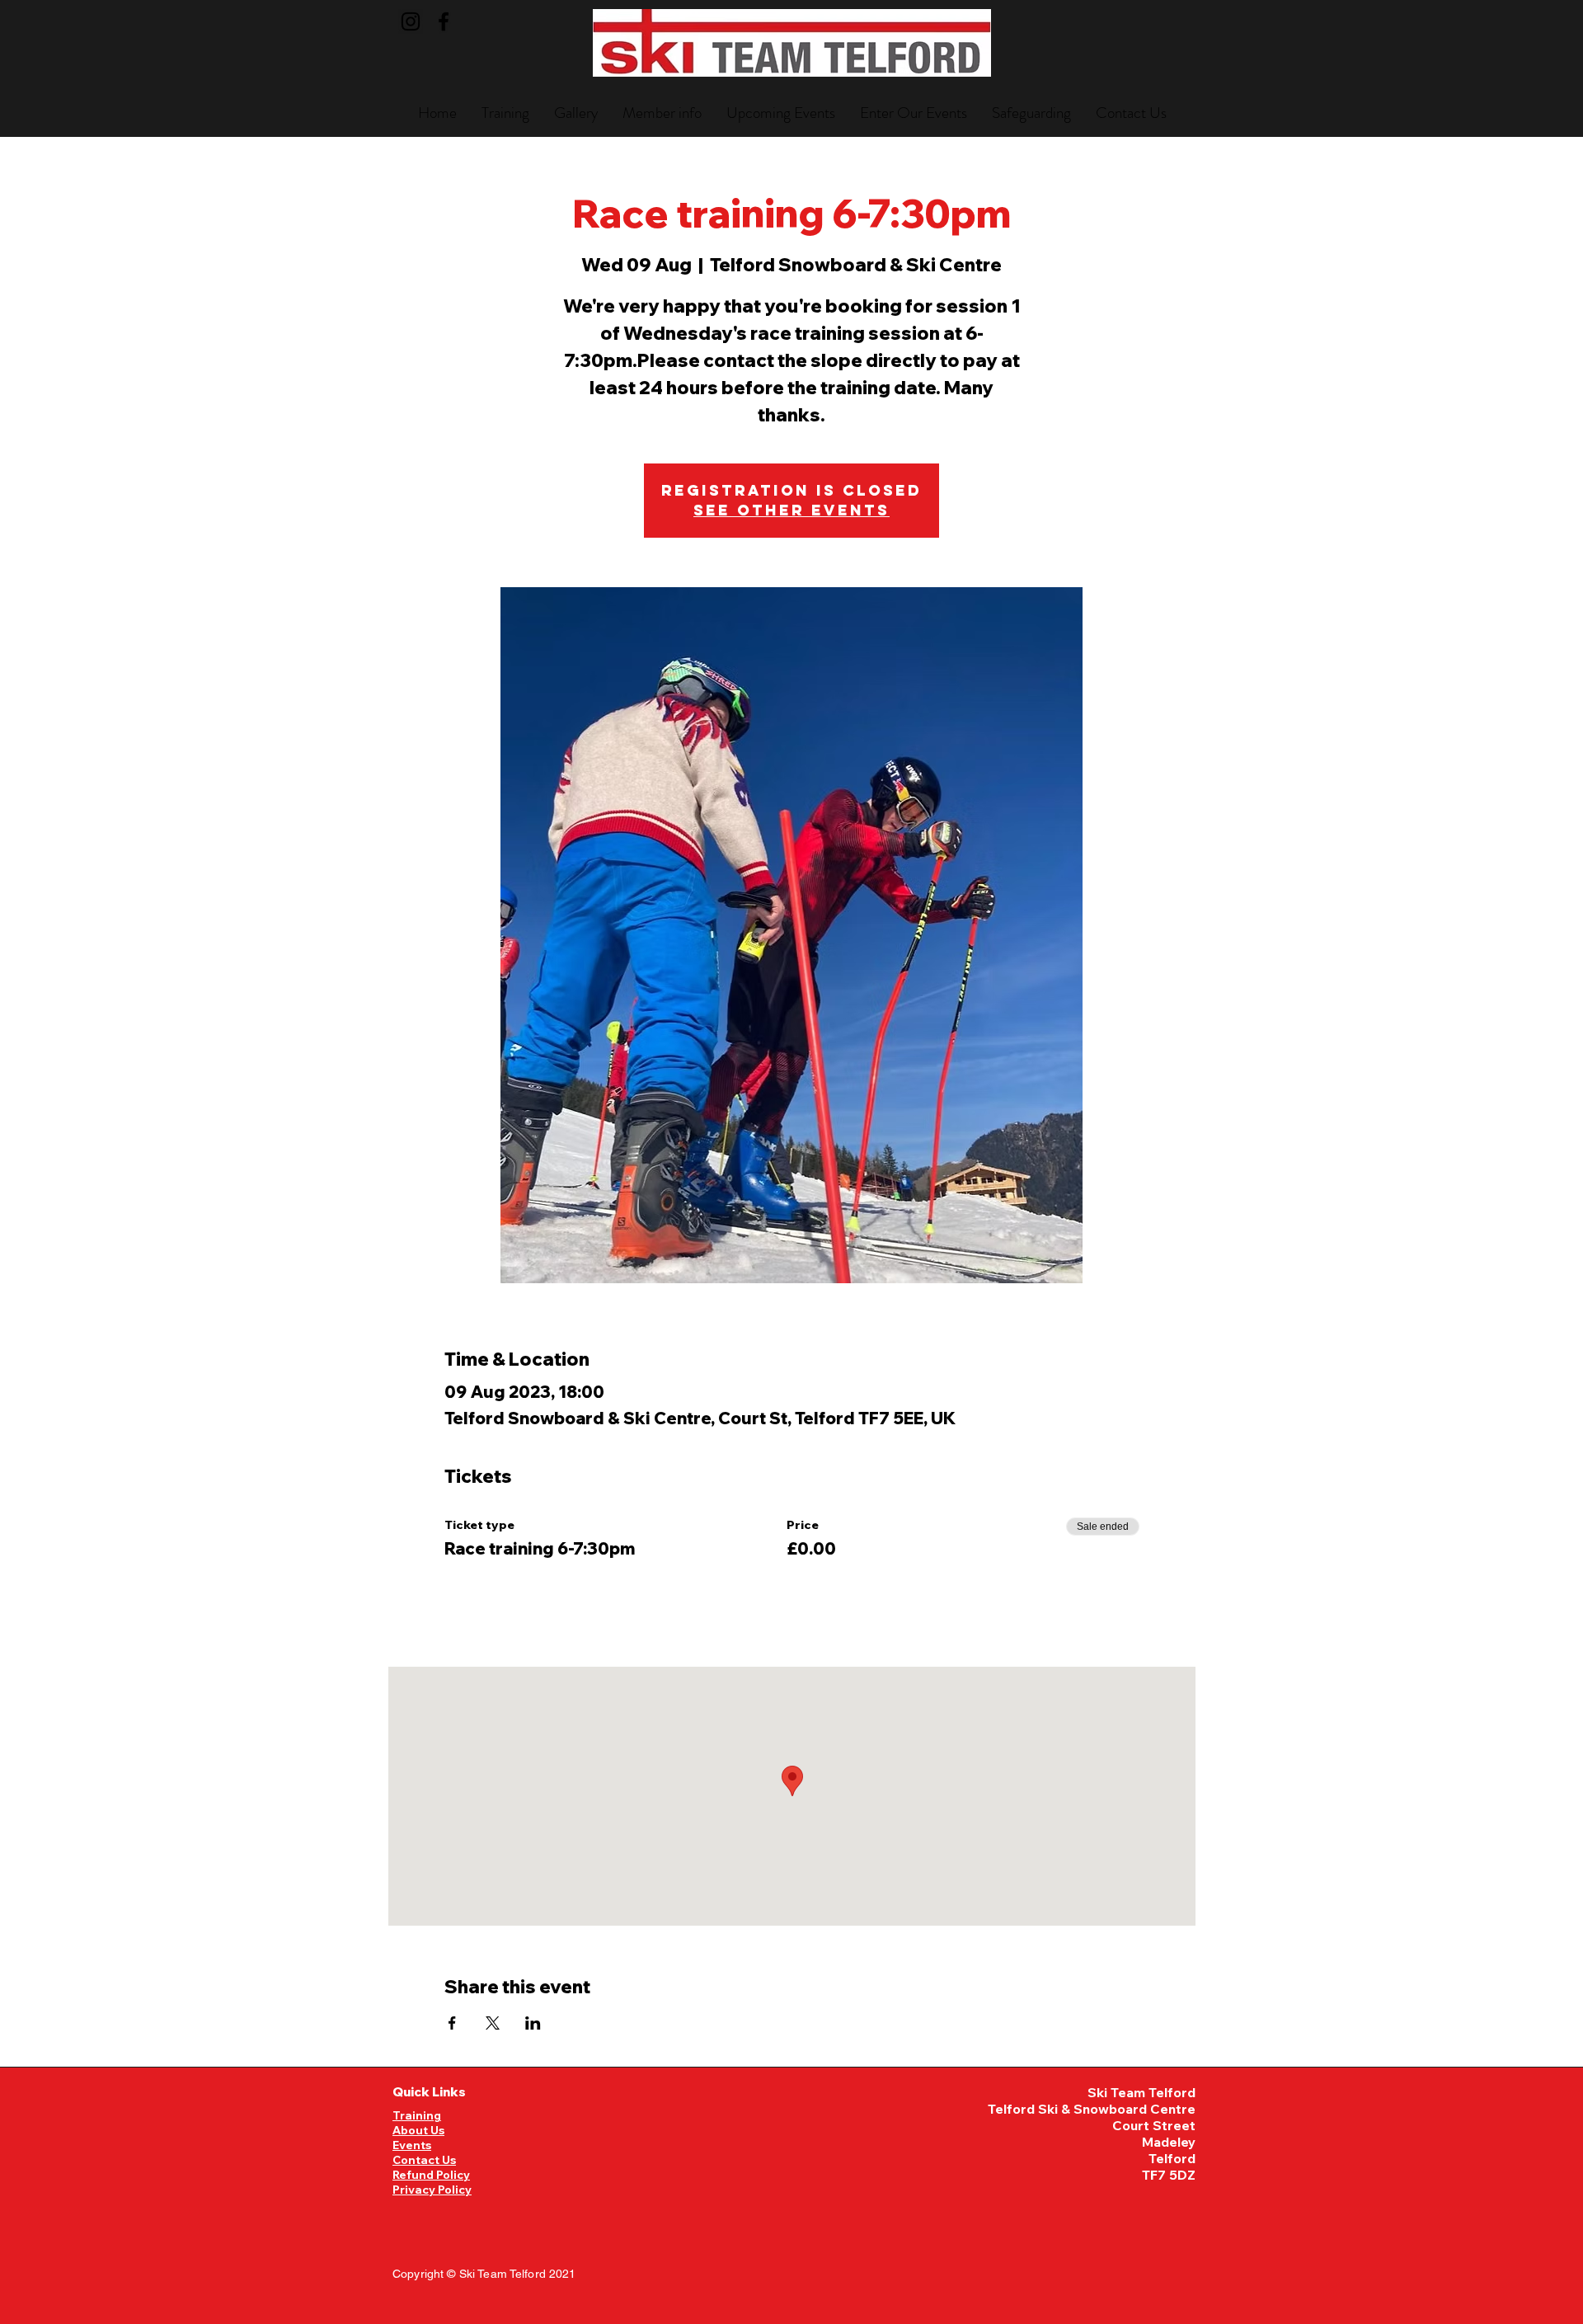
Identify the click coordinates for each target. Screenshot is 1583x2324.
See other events (791, 510)
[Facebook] (444, 21)
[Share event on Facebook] (452, 2023)
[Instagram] (411, 21)
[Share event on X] (493, 2023)
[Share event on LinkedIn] (533, 2023)
